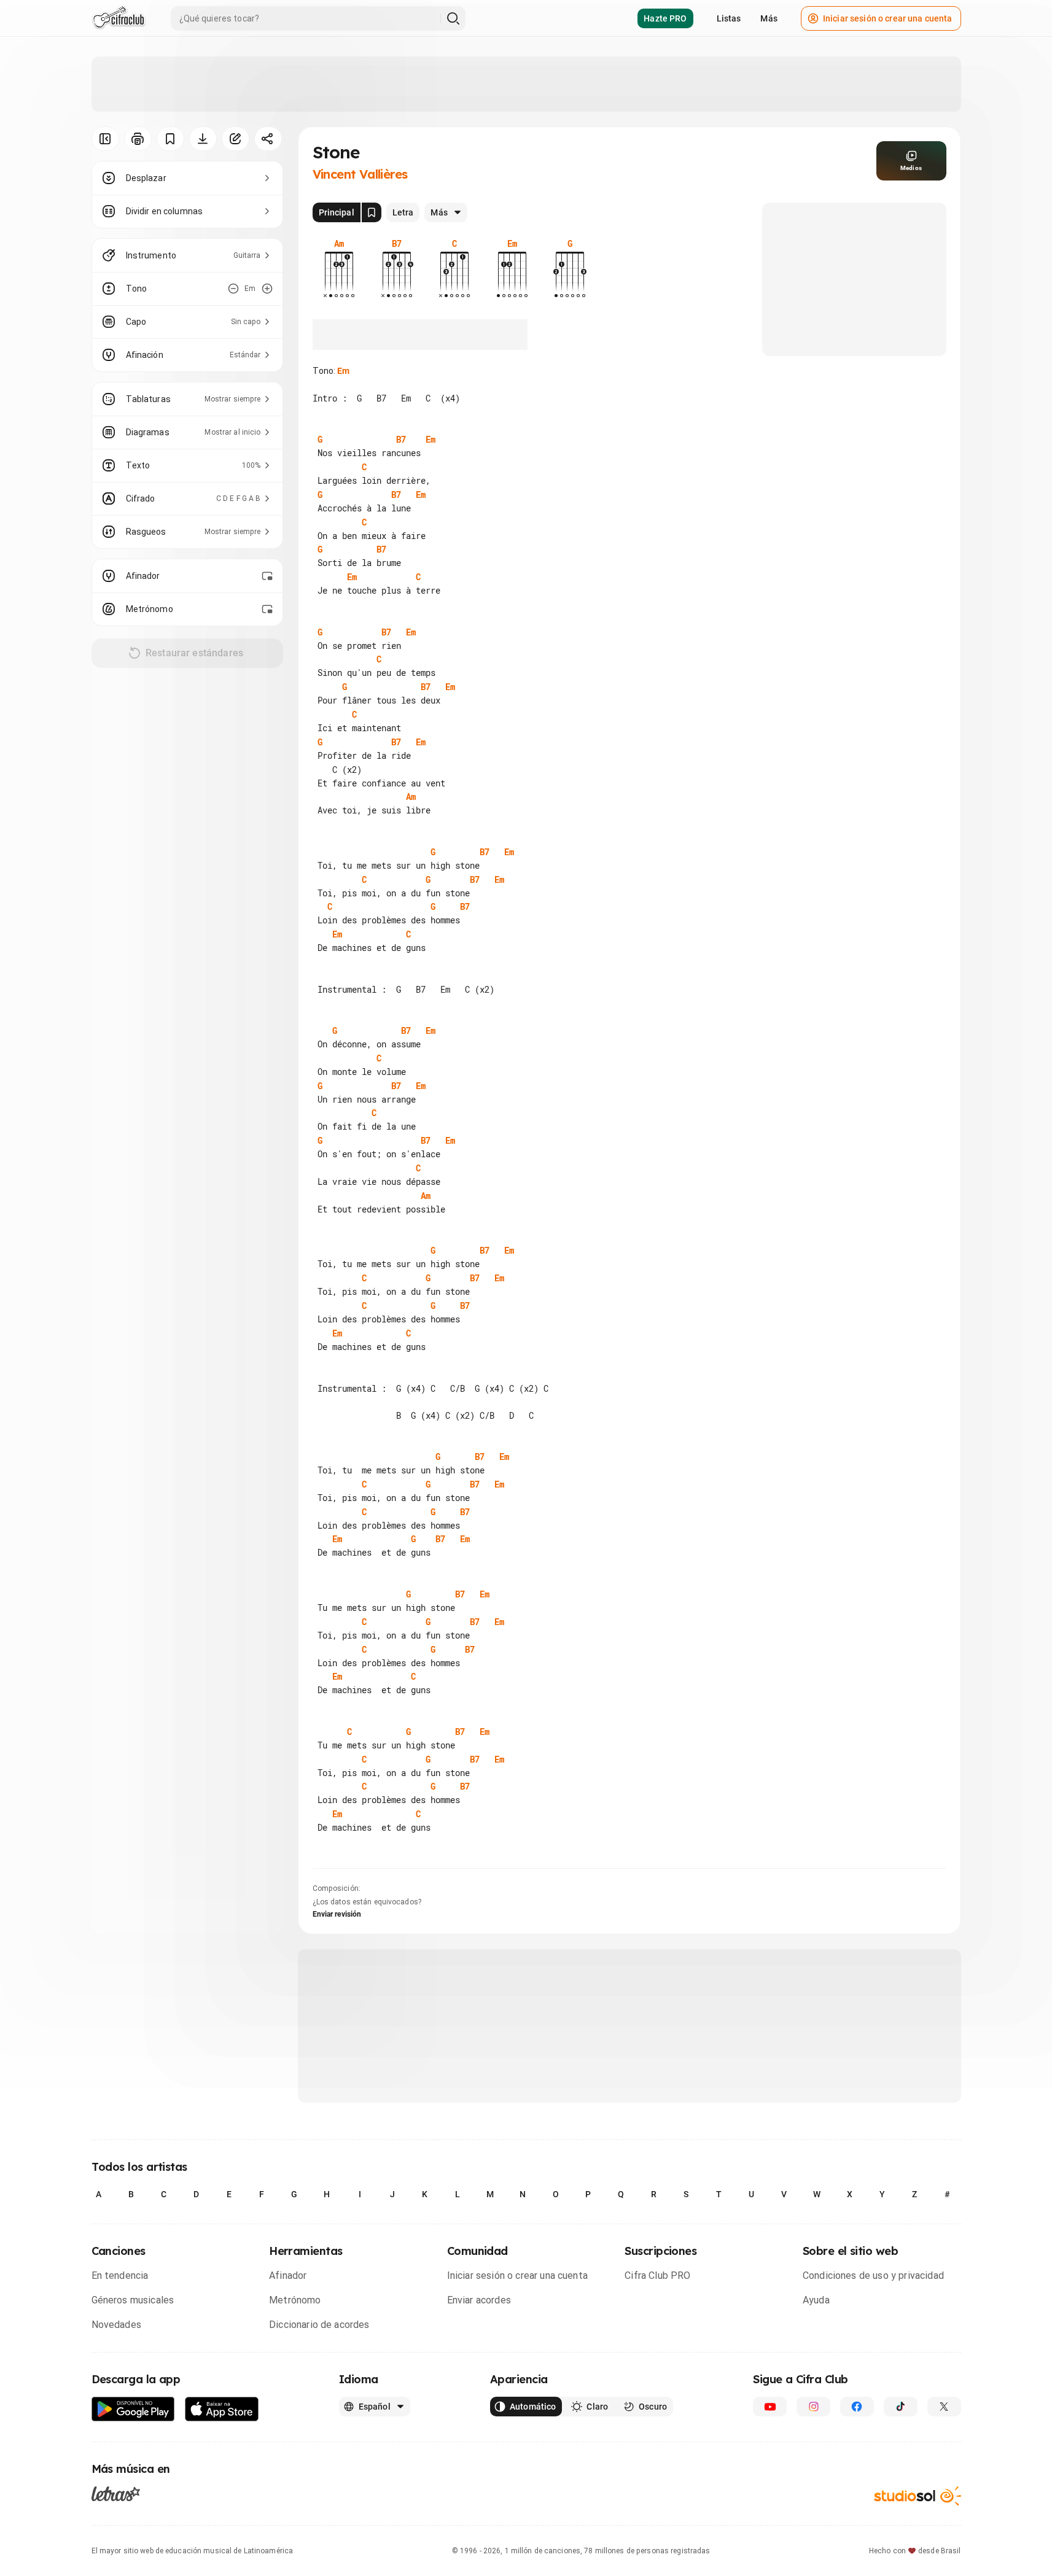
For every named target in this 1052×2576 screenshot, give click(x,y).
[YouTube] (770, 2407)
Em (343, 371)
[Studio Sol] (918, 2496)
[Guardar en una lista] (170, 139)
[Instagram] (813, 2407)
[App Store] (222, 2409)
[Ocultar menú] (105, 139)
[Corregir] (236, 139)
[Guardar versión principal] (372, 212)
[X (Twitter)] (944, 2407)
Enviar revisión (337, 1914)
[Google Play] (133, 2409)
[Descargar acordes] (203, 139)
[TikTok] (901, 2407)
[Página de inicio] (119, 18)
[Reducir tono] (233, 289)
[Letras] (116, 2494)
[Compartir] (268, 139)
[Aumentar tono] (267, 289)
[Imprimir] (138, 139)
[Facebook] (857, 2407)
